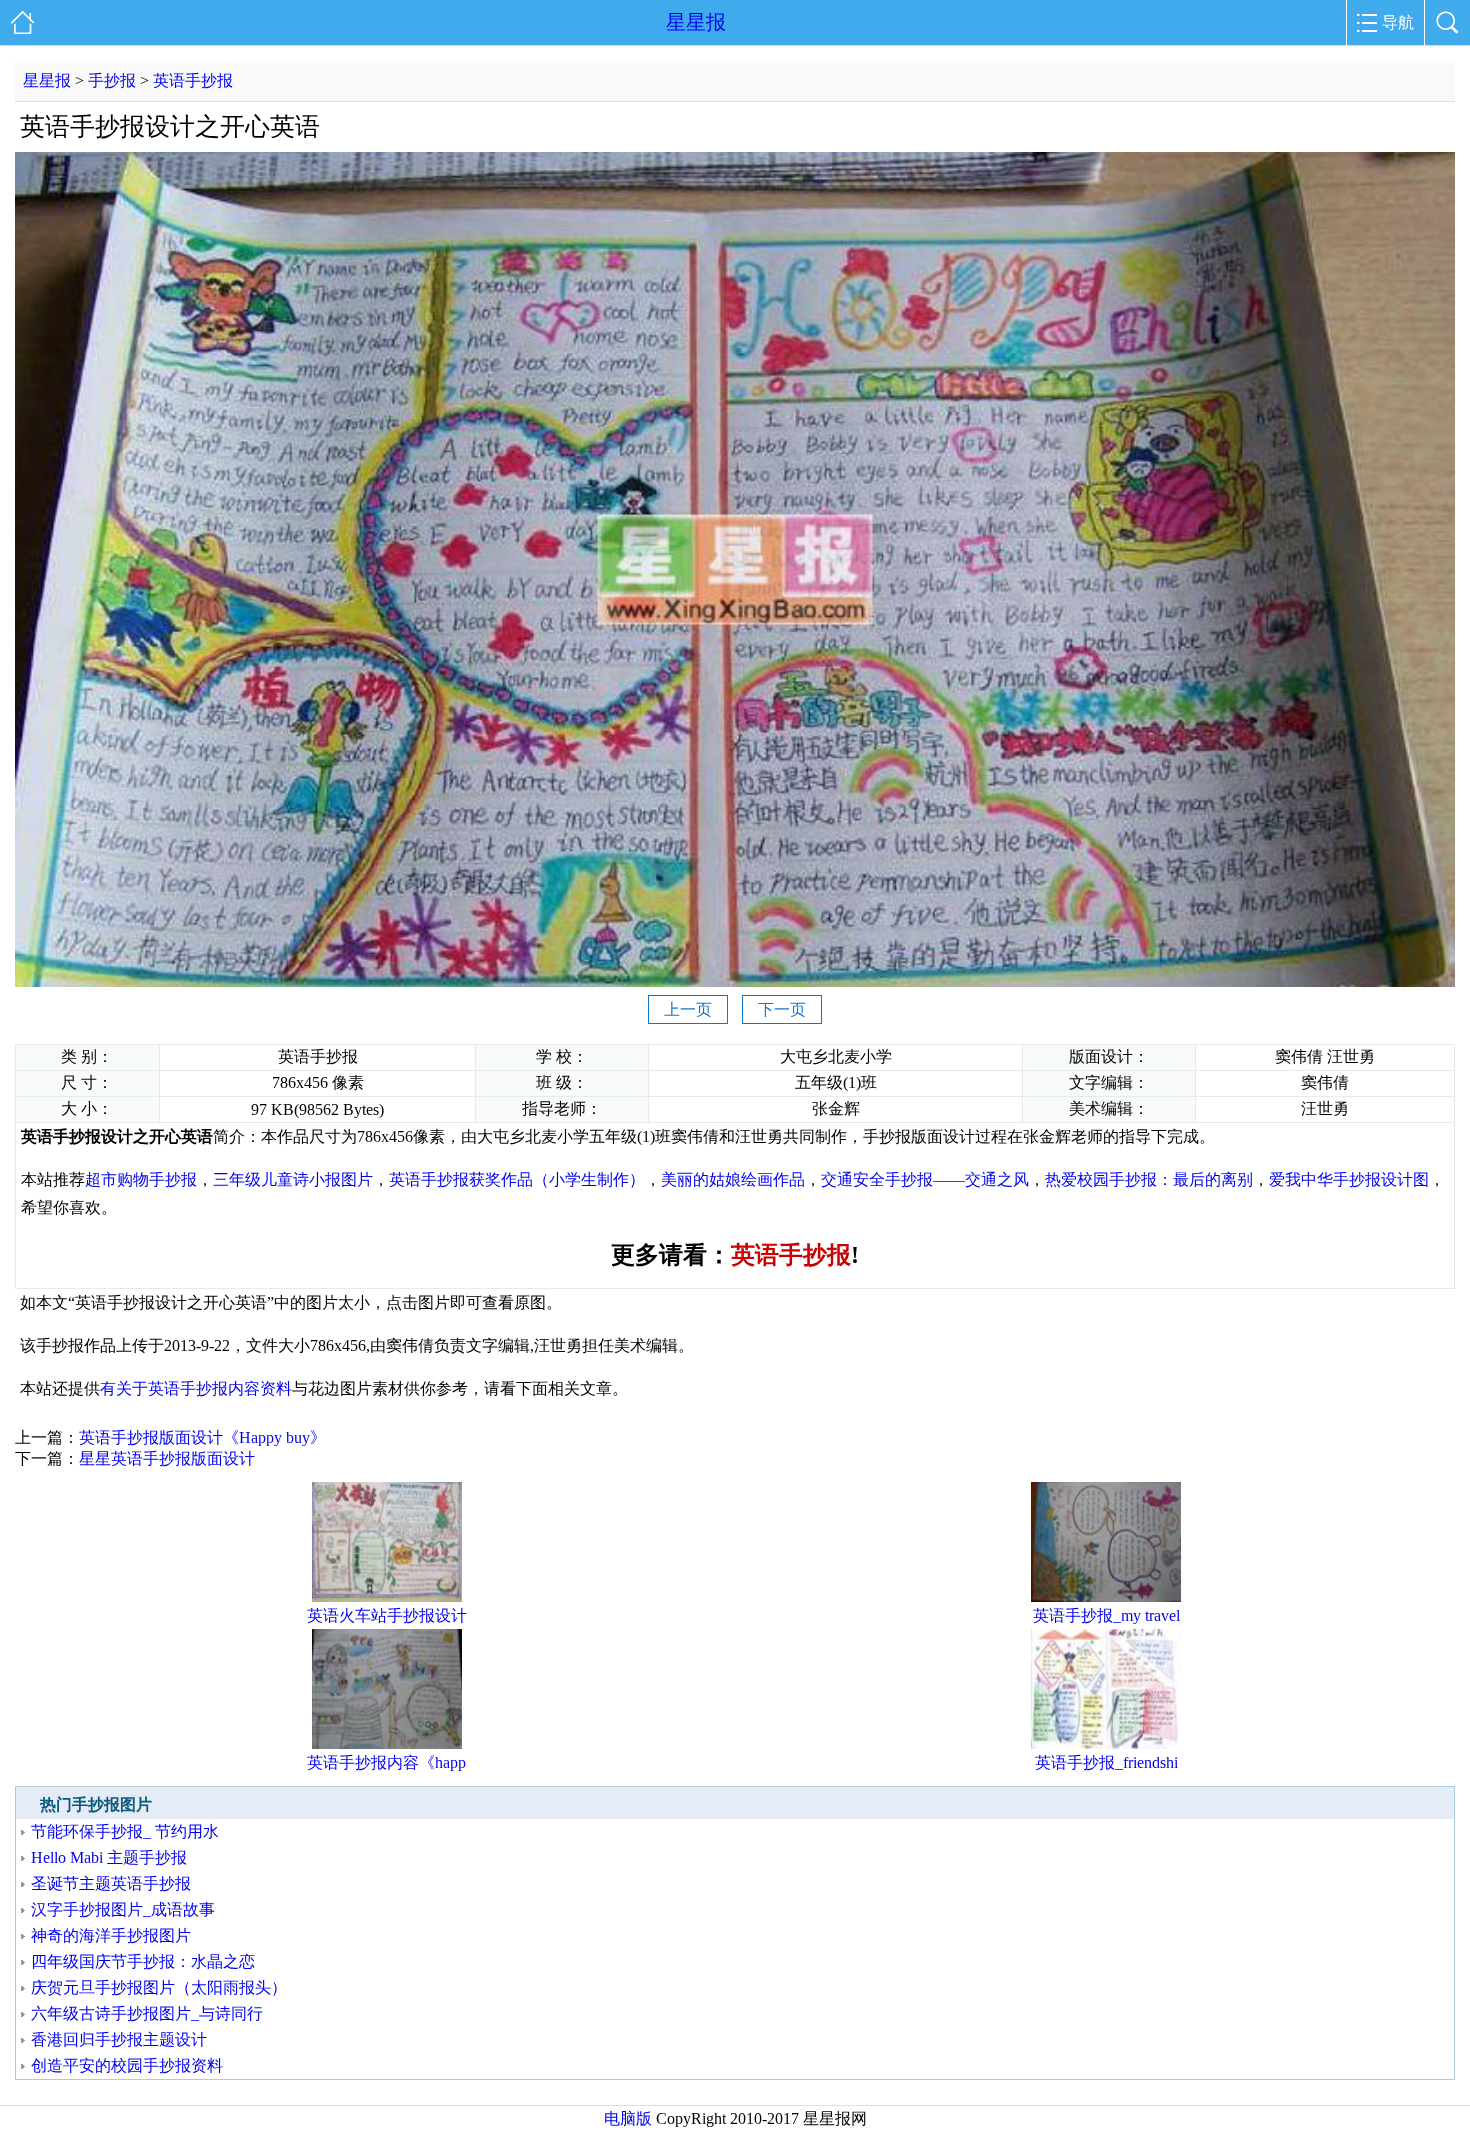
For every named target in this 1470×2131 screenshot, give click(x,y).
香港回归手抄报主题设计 (119, 2039)
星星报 (696, 22)
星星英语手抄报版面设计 (167, 1458)
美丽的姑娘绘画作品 (733, 1179)
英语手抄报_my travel (1106, 1615)
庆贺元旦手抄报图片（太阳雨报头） (159, 1987)
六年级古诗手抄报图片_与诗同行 (147, 2013)
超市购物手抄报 (141, 1179)
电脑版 (628, 2118)
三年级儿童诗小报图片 (293, 1179)
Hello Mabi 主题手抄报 (109, 1857)
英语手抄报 (193, 80)
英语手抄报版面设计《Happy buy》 (202, 1437)
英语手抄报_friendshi (1106, 1762)
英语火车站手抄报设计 (387, 1615)
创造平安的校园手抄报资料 (127, 2065)
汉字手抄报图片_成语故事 (123, 1909)
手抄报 (112, 80)
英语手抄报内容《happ (386, 1762)
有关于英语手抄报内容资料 (196, 1388)
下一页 (782, 1009)
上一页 (688, 1009)
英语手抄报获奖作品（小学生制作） (517, 1179)
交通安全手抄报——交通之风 (925, 1179)
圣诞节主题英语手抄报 (111, 1883)
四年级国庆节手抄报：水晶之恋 (143, 1961)
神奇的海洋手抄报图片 (111, 1935)
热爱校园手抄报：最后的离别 (1149, 1179)
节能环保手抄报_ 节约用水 (125, 1831)
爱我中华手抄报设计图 (1349, 1179)
